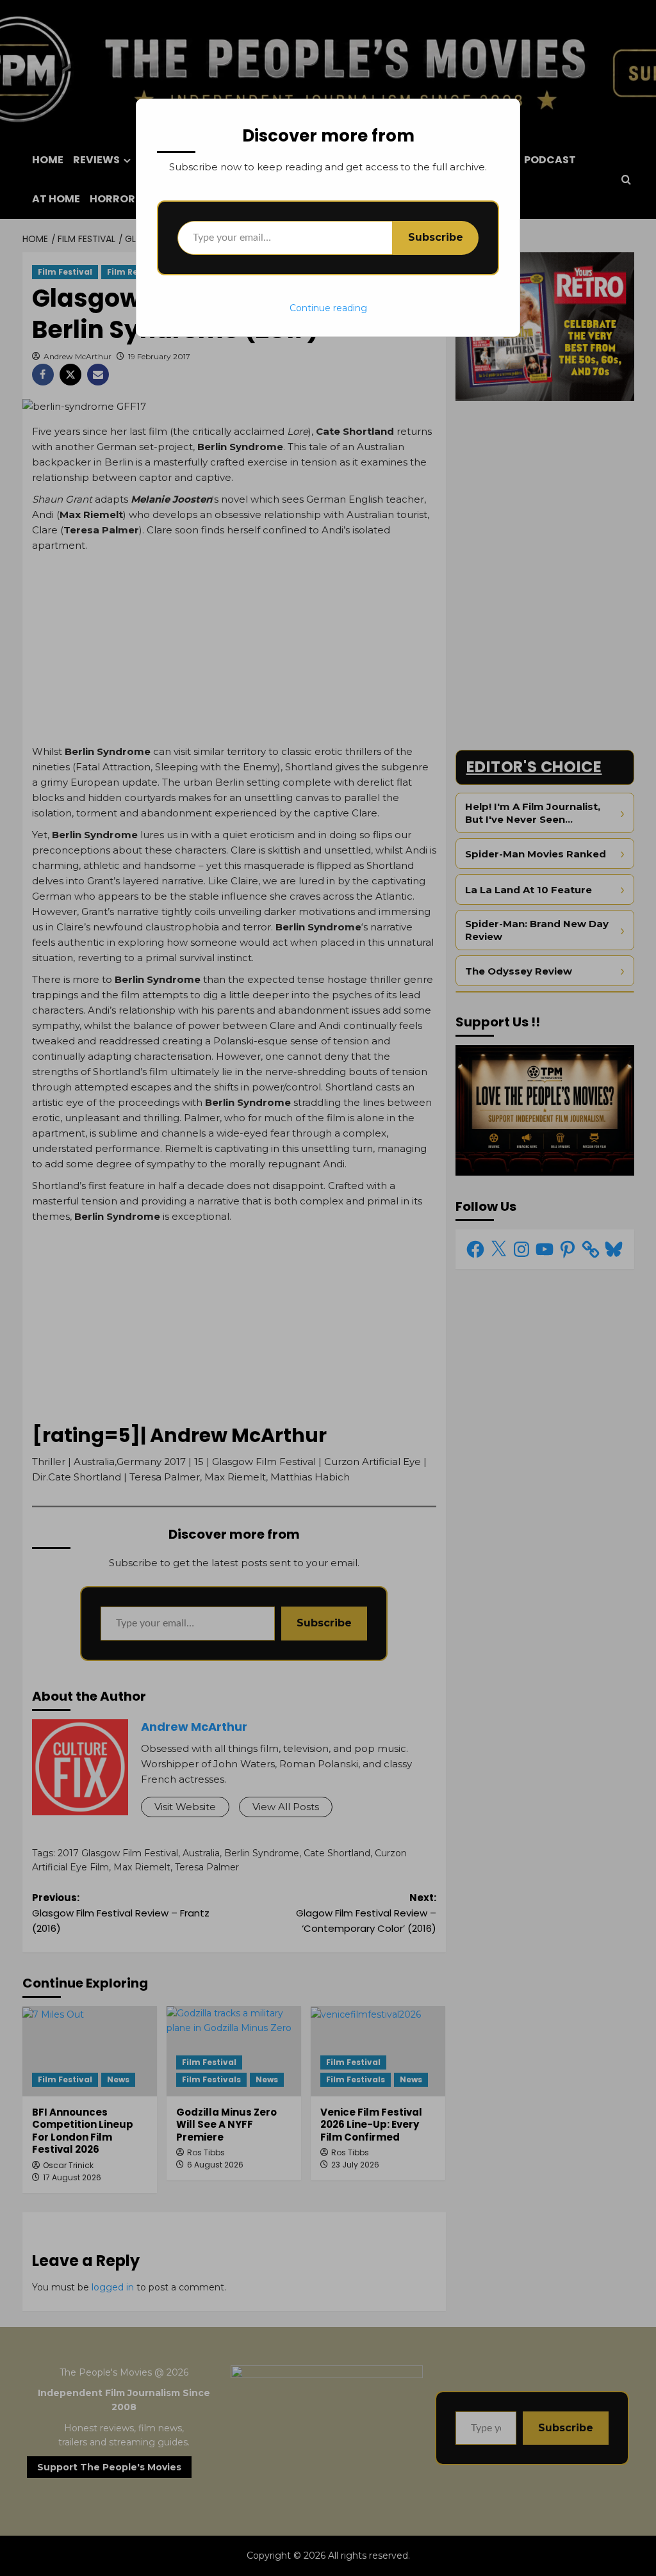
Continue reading (328, 308)
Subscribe (436, 237)
